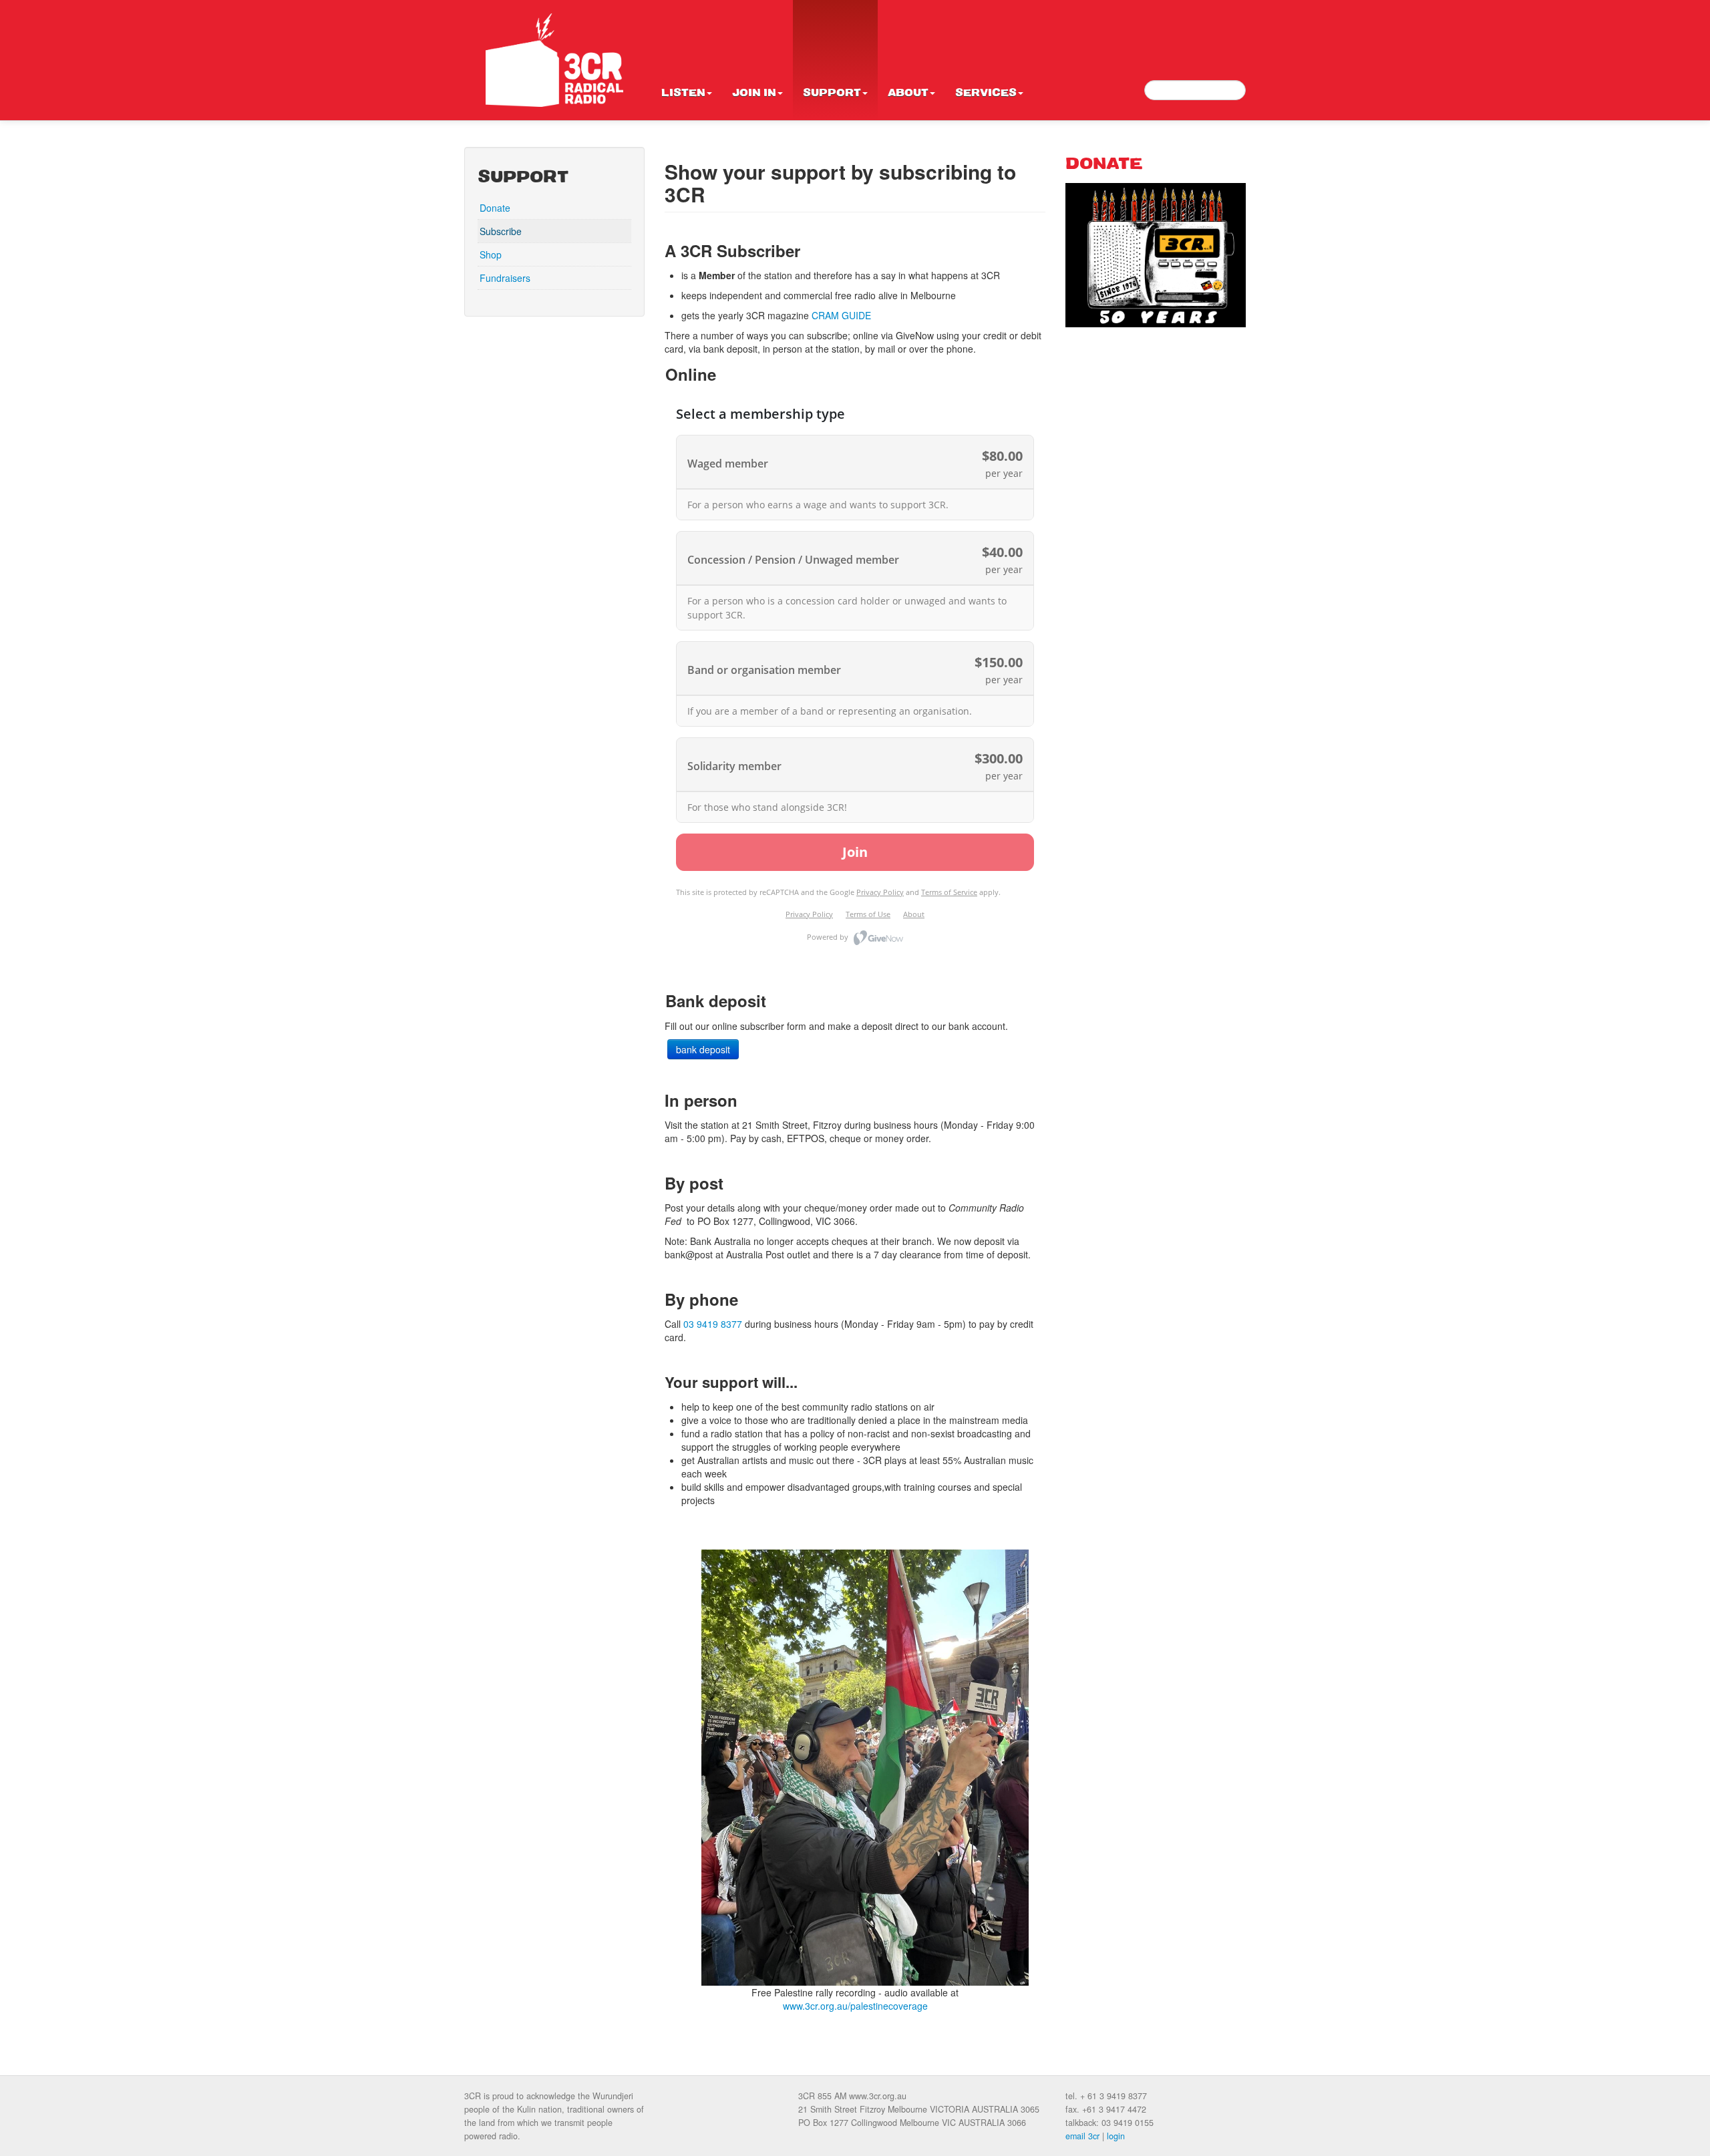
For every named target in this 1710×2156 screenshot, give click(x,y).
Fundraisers (505, 278)
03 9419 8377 (713, 1324)
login (1116, 2136)
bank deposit (703, 1049)
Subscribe (501, 231)
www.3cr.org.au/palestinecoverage (855, 2006)
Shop (491, 254)
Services (986, 94)
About (908, 94)
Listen (683, 94)
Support (832, 94)
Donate (495, 208)
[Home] (554, 60)
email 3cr (1082, 2136)
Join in (754, 94)
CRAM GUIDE (841, 315)
